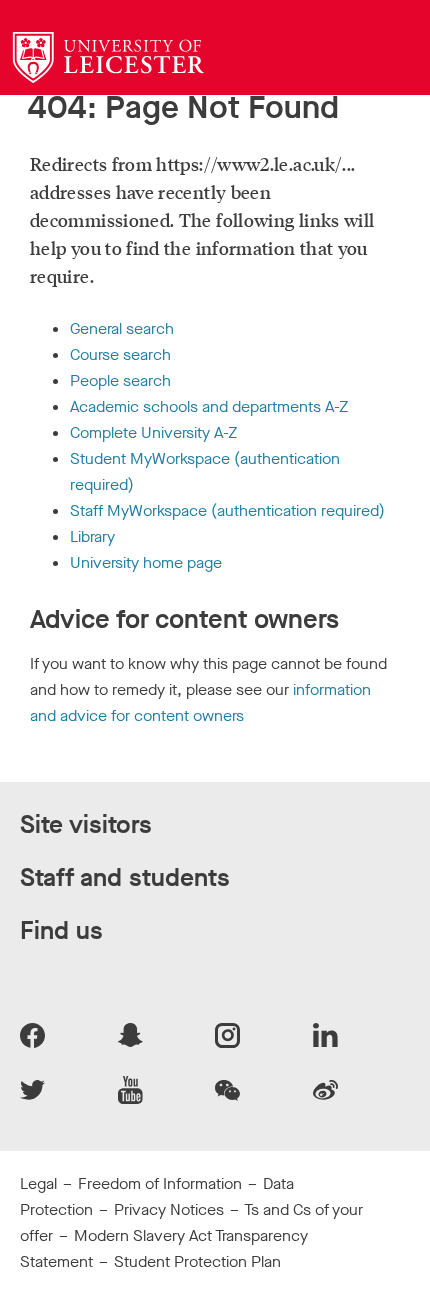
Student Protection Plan (197, 1261)
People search (120, 380)
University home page (146, 562)
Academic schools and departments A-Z (209, 406)
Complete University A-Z (153, 432)
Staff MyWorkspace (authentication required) (227, 510)
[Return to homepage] (108, 57)
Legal (38, 1183)
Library (92, 536)
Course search (120, 354)
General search (122, 328)
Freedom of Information (160, 1183)
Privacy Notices (169, 1209)
